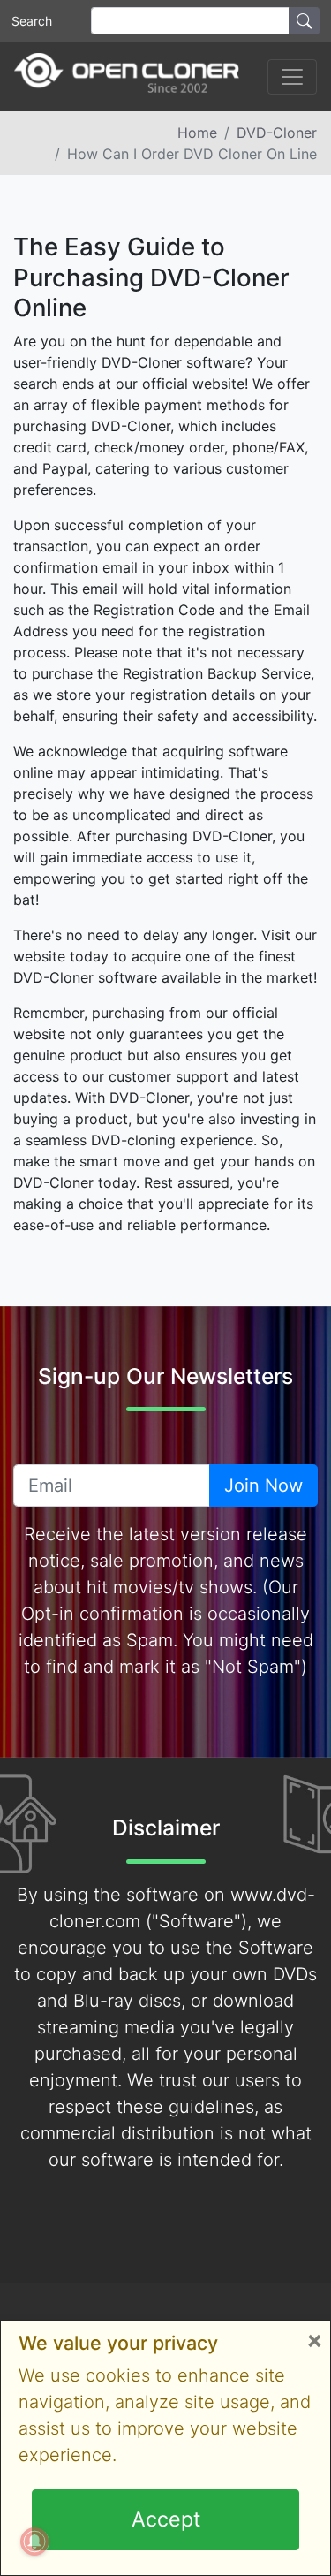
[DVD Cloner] (127, 76)
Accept (166, 2519)
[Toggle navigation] (292, 77)
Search (32, 21)
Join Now (263, 1486)
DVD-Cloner (277, 133)
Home (197, 133)
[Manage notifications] (34, 2542)
